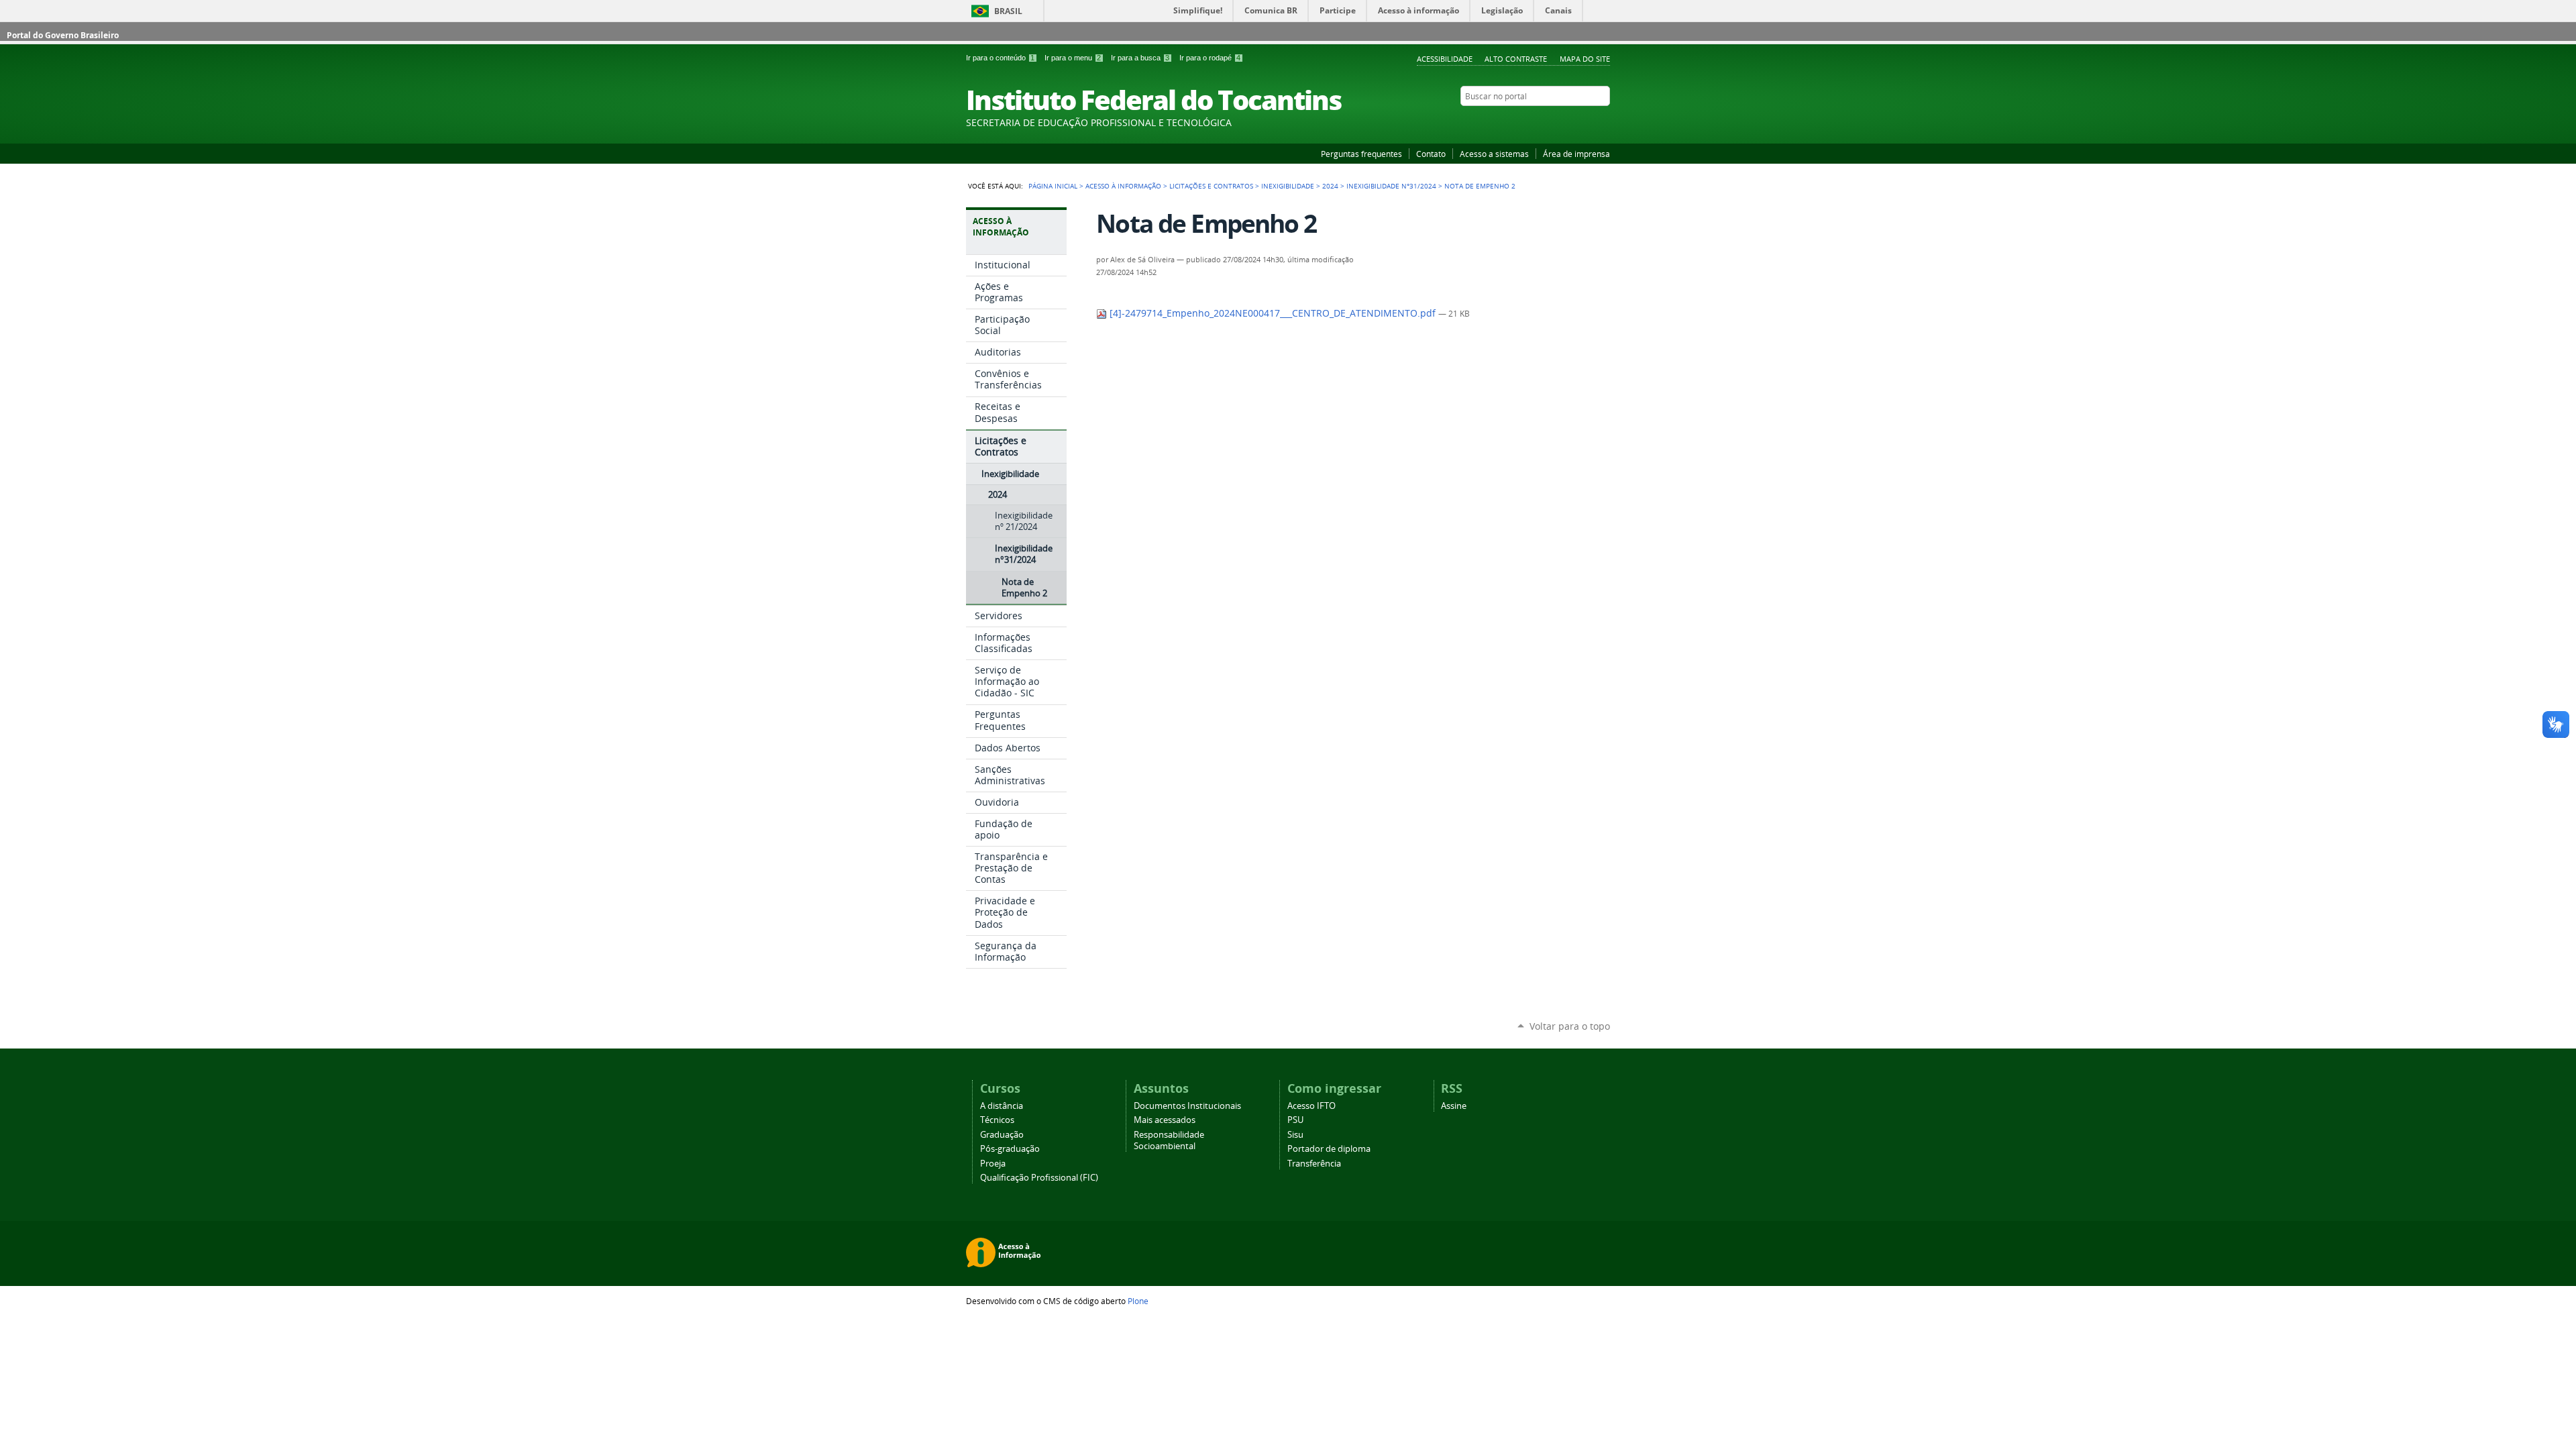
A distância (1002, 1106)
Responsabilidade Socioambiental (1169, 1140)
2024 (1330, 186)
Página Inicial (1053, 186)
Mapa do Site (1585, 59)
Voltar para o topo (1570, 1026)
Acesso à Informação (1123, 186)
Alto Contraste (1516, 59)
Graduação (1002, 1135)
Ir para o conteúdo (1000, 58)
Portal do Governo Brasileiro (63, 35)
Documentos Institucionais (1187, 1106)
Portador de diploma (1329, 1149)
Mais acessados (1165, 1120)
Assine (1454, 1106)
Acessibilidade (1445, 59)
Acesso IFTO (1311, 1106)
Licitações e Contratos (1211, 186)
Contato (1431, 154)
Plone (1138, 1301)
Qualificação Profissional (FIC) (1039, 1178)
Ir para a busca (1140, 58)
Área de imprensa (1576, 154)
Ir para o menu (1073, 58)
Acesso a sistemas (1494, 154)
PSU (1295, 1120)
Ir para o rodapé (1210, 58)
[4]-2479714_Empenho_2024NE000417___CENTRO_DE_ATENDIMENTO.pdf (1273, 313)
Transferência (1314, 1164)
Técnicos (997, 1120)
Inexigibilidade (1288, 186)
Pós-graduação (1010, 1149)
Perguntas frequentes (1361, 154)
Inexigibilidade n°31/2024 (1391, 186)
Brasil (1008, 11)
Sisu (1295, 1135)
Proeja (993, 1164)
